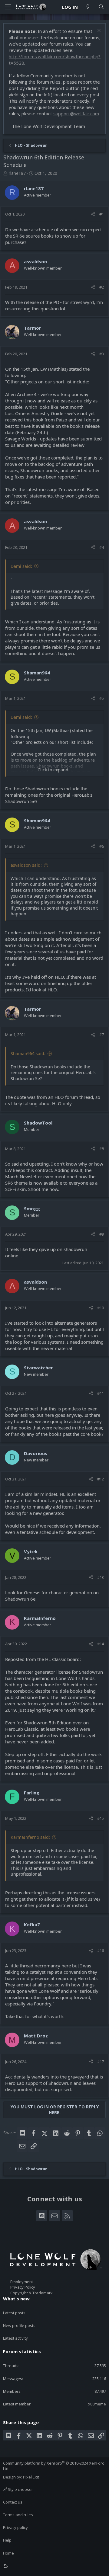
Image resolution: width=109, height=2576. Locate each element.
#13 (101, 1577)
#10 (101, 1308)
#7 (102, 1035)
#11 (101, 1393)
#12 (101, 1479)
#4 (102, 547)
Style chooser (20, 2489)
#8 (102, 1149)
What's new (16, 2299)
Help (7, 2540)
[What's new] (88, 7)
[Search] (101, 7)
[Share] (93, 214)
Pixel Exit (31, 2477)
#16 (101, 1950)
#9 (102, 1234)
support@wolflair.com (76, 114)
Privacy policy (15, 2527)
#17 (101, 2062)
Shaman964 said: (28, 1053)
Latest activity (15, 2338)
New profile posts (19, 2325)
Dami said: (21, 566)
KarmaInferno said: (30, 1837)
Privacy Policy (23, 2287)
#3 (102, 354)
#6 (102, 846)
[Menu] (8, 7)
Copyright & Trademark (31, 2293)
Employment (22, 2282)
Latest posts (14, 2313)
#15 (101, 1818)
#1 (102, 214)
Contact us (13, 2502)
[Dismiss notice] (98, 31)
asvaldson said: (26, 865)
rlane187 (17, 173)
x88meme (97, 2404)
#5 (102, 698)
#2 (102, 287)
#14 (101, 1644)
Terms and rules (18, 2515)
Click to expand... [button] (55, 770)
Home (8, 2553)
